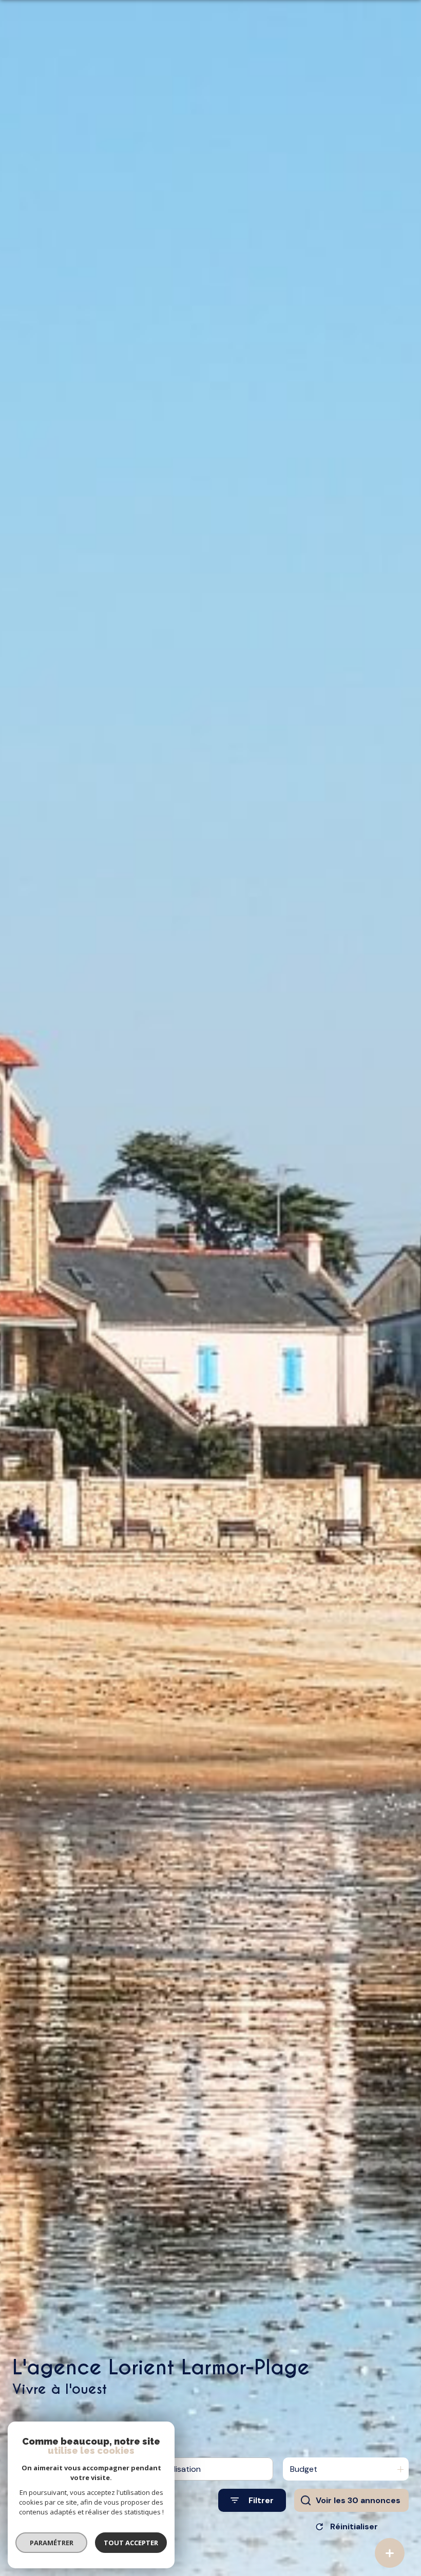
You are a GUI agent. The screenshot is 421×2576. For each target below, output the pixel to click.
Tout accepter (131, 2543)
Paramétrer (52, 2543)
